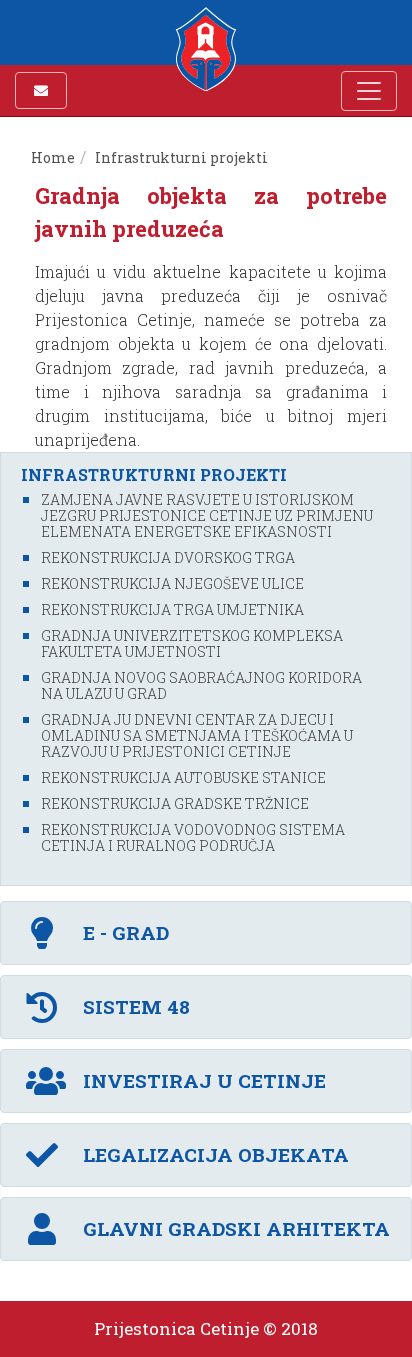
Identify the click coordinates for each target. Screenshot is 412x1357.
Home (53, 157)
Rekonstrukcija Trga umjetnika (172, 609)
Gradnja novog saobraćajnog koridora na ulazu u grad (201, 685)
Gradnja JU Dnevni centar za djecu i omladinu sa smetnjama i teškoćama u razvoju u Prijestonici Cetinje (197, 735)
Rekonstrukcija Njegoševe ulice (172, 583)
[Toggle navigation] (369, 91)
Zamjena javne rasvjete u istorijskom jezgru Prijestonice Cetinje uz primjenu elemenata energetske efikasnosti (207, 515)
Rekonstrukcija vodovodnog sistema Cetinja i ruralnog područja (193, 837)
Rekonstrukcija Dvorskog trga (168, 557)
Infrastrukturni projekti (181, 157)
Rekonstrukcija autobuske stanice (183, 777)
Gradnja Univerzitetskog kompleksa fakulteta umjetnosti (192, 643)
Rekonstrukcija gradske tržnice (175, 803)
